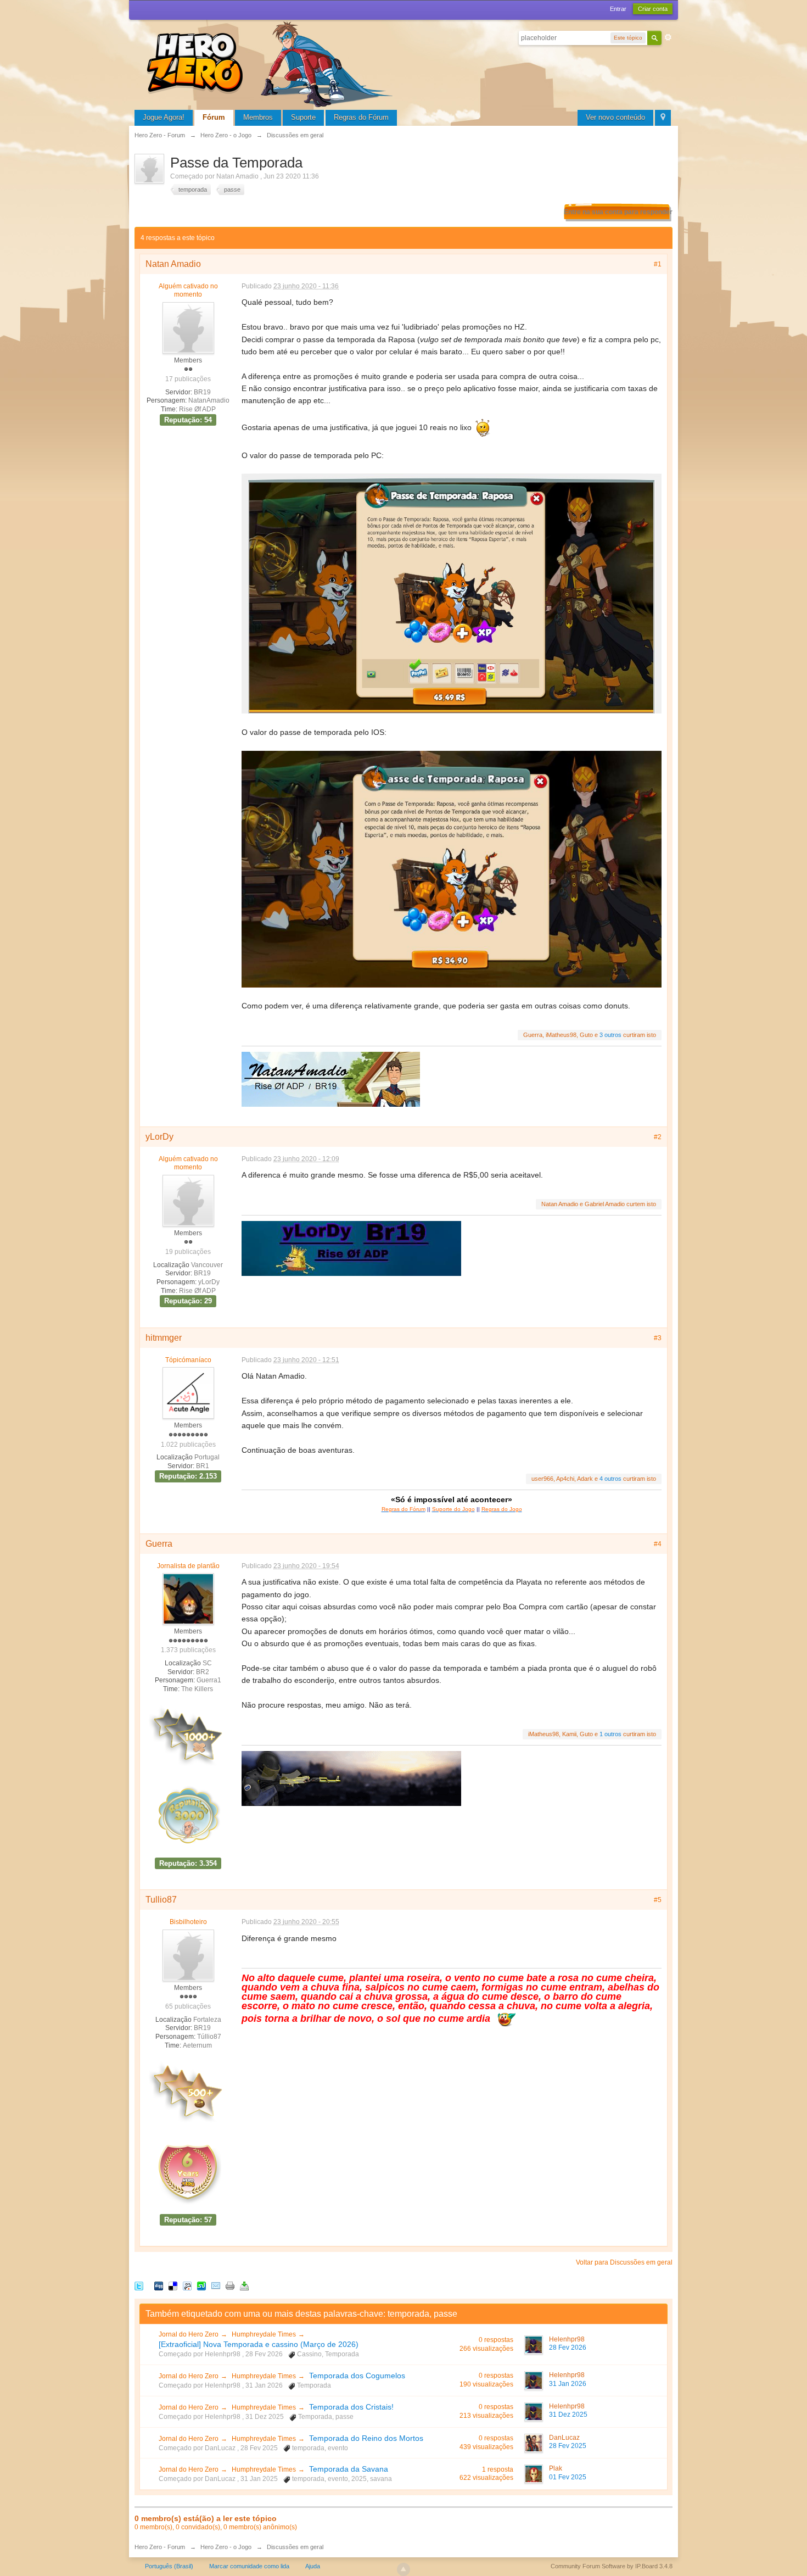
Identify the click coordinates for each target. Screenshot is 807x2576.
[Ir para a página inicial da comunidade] (272, 63)
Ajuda (313, 2566)
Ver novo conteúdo (615, 117)
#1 (658, 264)
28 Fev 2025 (568, 2446)
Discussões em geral (295, 2547)
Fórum (214, 117)
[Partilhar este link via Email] (216, 2286)
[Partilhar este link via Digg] (159, 2286)
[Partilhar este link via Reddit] (187, 2286)
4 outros (610, 1479)
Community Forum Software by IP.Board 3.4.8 (612, 2566)
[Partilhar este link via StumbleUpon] (201, 2286)
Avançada (668, 37)
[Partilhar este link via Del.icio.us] (173, 2286)
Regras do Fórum (361, 117)
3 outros (610, 1035)
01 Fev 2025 (568, 2477)
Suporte (303, 117)
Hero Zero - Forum (160, 2547)
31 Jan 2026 (568, 2384)
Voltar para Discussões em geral (624, 2262)
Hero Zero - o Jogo (226, 2547)
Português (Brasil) (169, 2566)
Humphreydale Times (264, 2334)
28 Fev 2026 (568, 2348)
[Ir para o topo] (403, 2569)
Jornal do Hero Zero (189, 2334)
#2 (658, 1137)
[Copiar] (230, 2286)
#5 (658, 1900)
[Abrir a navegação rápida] (663, 118)
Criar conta (653, 9)
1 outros (610, 1734)
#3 (658, 1338)
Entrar (618, 9)
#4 (658, 1544)
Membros (258, 117)
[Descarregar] (244, 2286)
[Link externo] (351, 1778)
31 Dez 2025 (568, 2415)
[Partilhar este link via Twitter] (139, 2286)
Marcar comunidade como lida (249, 2566)
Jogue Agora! (164, 117)
